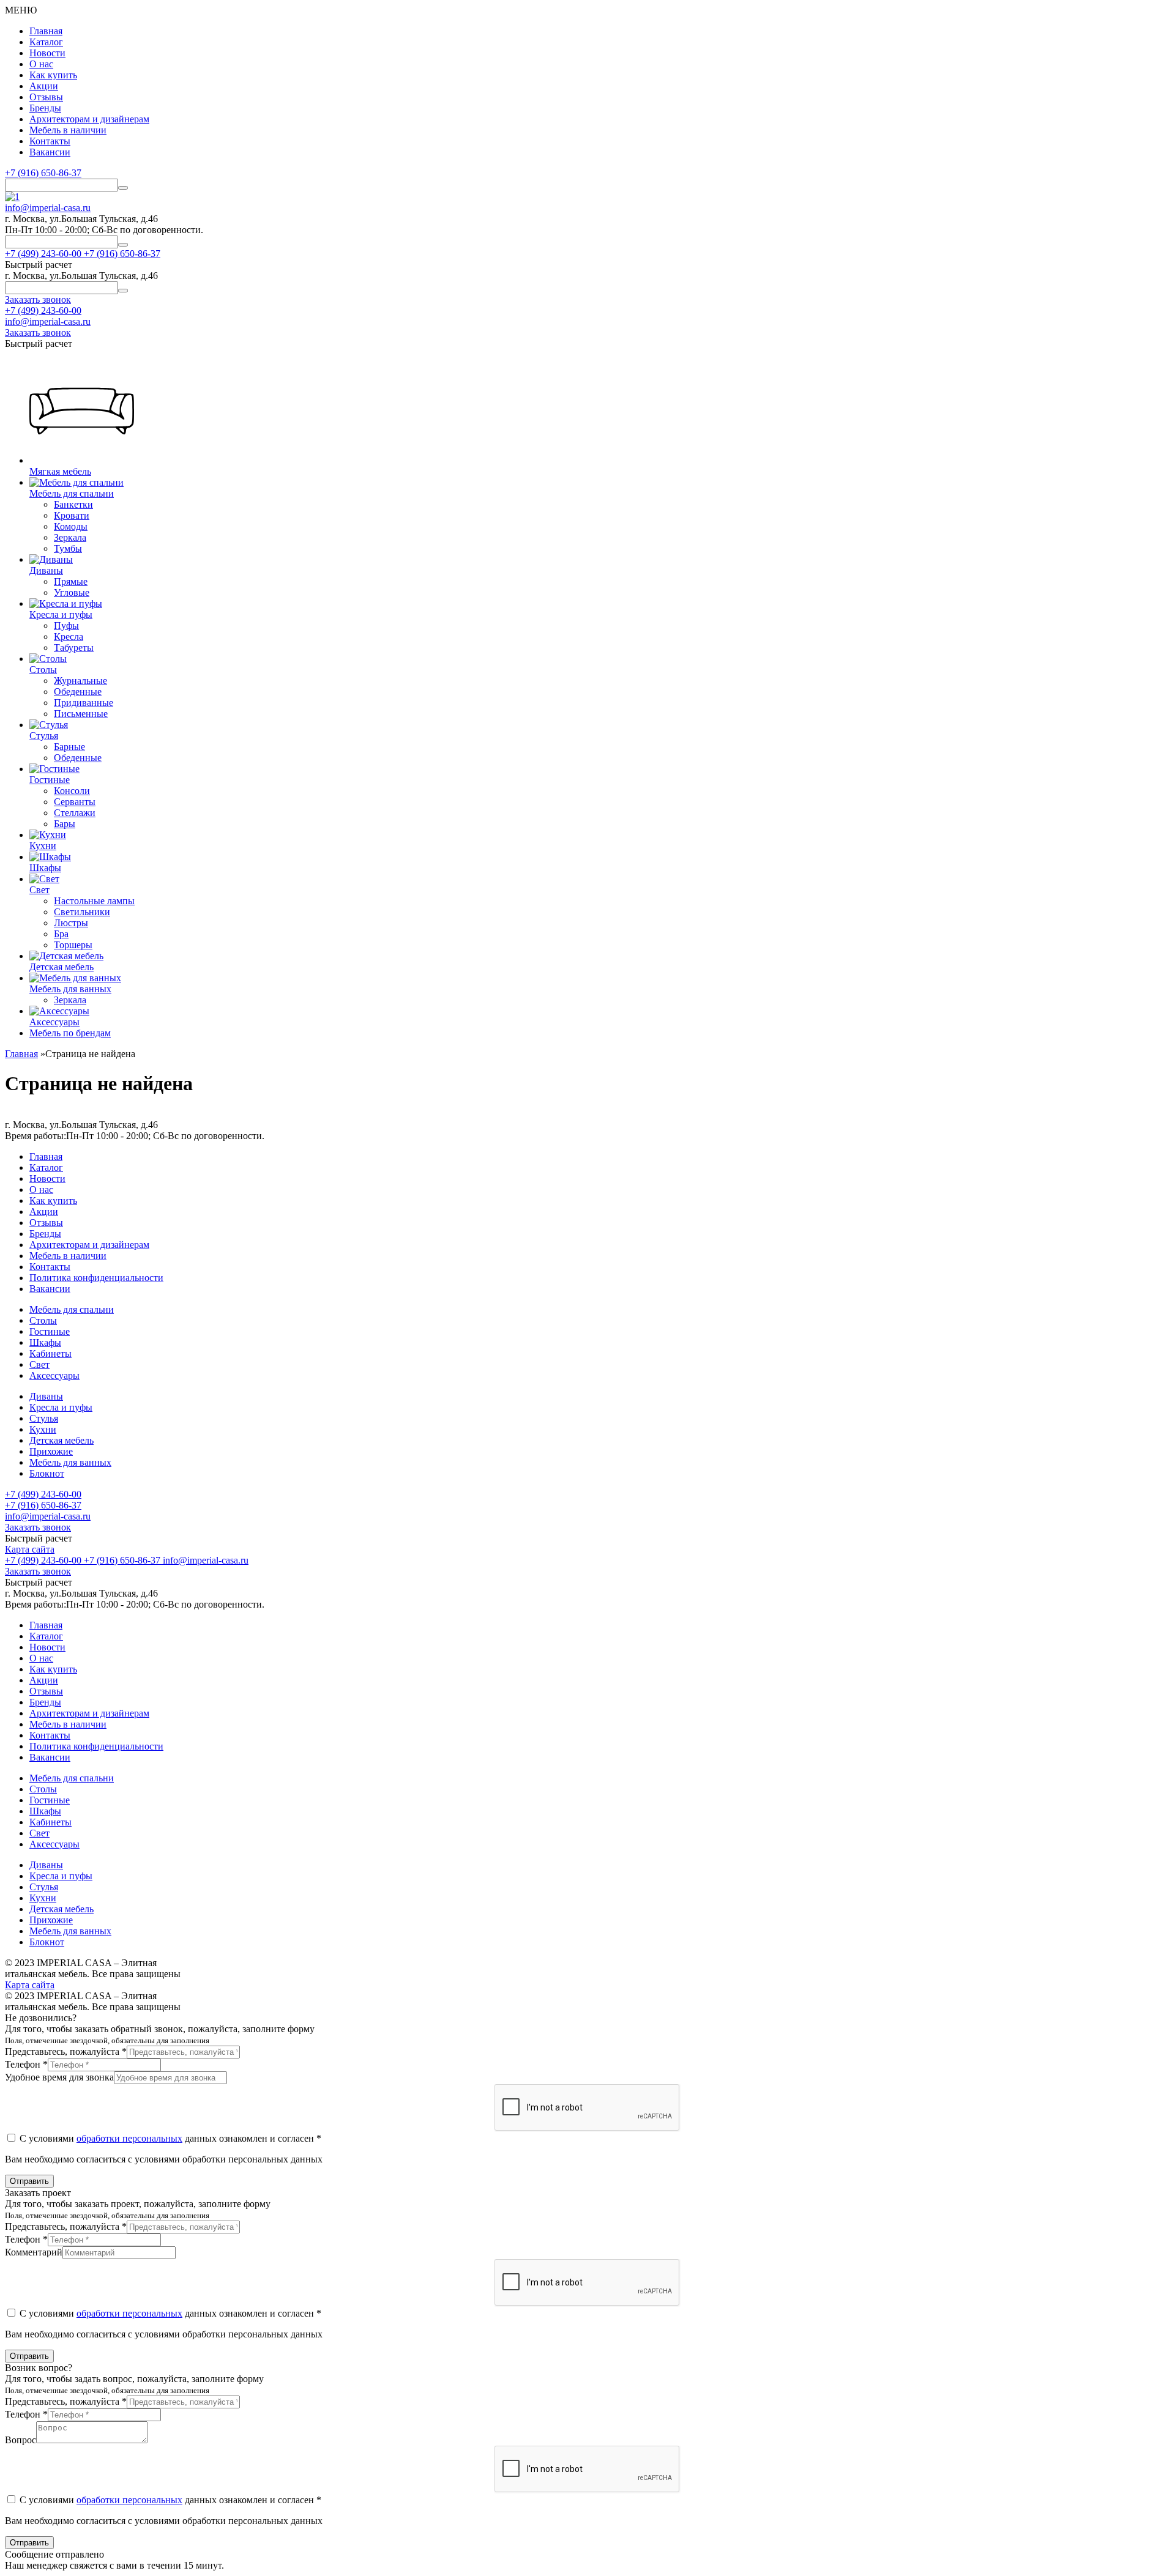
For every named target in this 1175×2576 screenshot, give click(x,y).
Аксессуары (54, 1375)
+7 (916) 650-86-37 (43, 173)
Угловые (72, 592)
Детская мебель (62, 1440)
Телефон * (26, 2064)
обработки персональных (129, 2138)
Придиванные (84, 703)
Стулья (44, 1418)
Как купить (53, 75)
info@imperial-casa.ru (48, 208)
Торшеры (73, 945)
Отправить (29, 2181)
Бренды (45, 108)
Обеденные (78, 692)
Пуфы (66, 625)
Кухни (43, 1429)
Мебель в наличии (68, 130)
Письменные (81, 714)
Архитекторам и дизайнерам (89, 119)
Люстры (71, 923)
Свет (39, 1364)
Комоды (71, 526)
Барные (69, 747)
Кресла (69, 637)
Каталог (46, 42)
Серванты (75, 802)
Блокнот (47, 1473)
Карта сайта (30, 1549)
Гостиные (50, 1331)
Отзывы (46, 97)
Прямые (71, 581)
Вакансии (50, 152)
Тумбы (68, 548)
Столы (43, 1320)
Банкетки (73, 504)
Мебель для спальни (72, 1309)
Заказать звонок (38, 1527)
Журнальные (80, 681)
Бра (61, 934)
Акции (44, 86)
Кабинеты (50, 1353)
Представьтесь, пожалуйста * (66, 2051)
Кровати (72, 515)
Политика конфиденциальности (96, 1278)
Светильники (82, 912)
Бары (65, 824)
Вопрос (21, 2440)
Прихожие (51, 1451)
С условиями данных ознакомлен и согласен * (169, 2138)
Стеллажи (75, 813)
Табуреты (74, 648)
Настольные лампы (94, 901)
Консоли (72, 791)
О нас (41, 64)
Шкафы (45, 1342)
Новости (47, 53)
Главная (46, 31)
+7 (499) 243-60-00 (43, 310)
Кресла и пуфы (61, 1407)
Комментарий (34, 2252)
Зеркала (70, 537)
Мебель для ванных (70, 1462)
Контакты (50, 141)
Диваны (46, 1396)
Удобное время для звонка (59, 2077)
